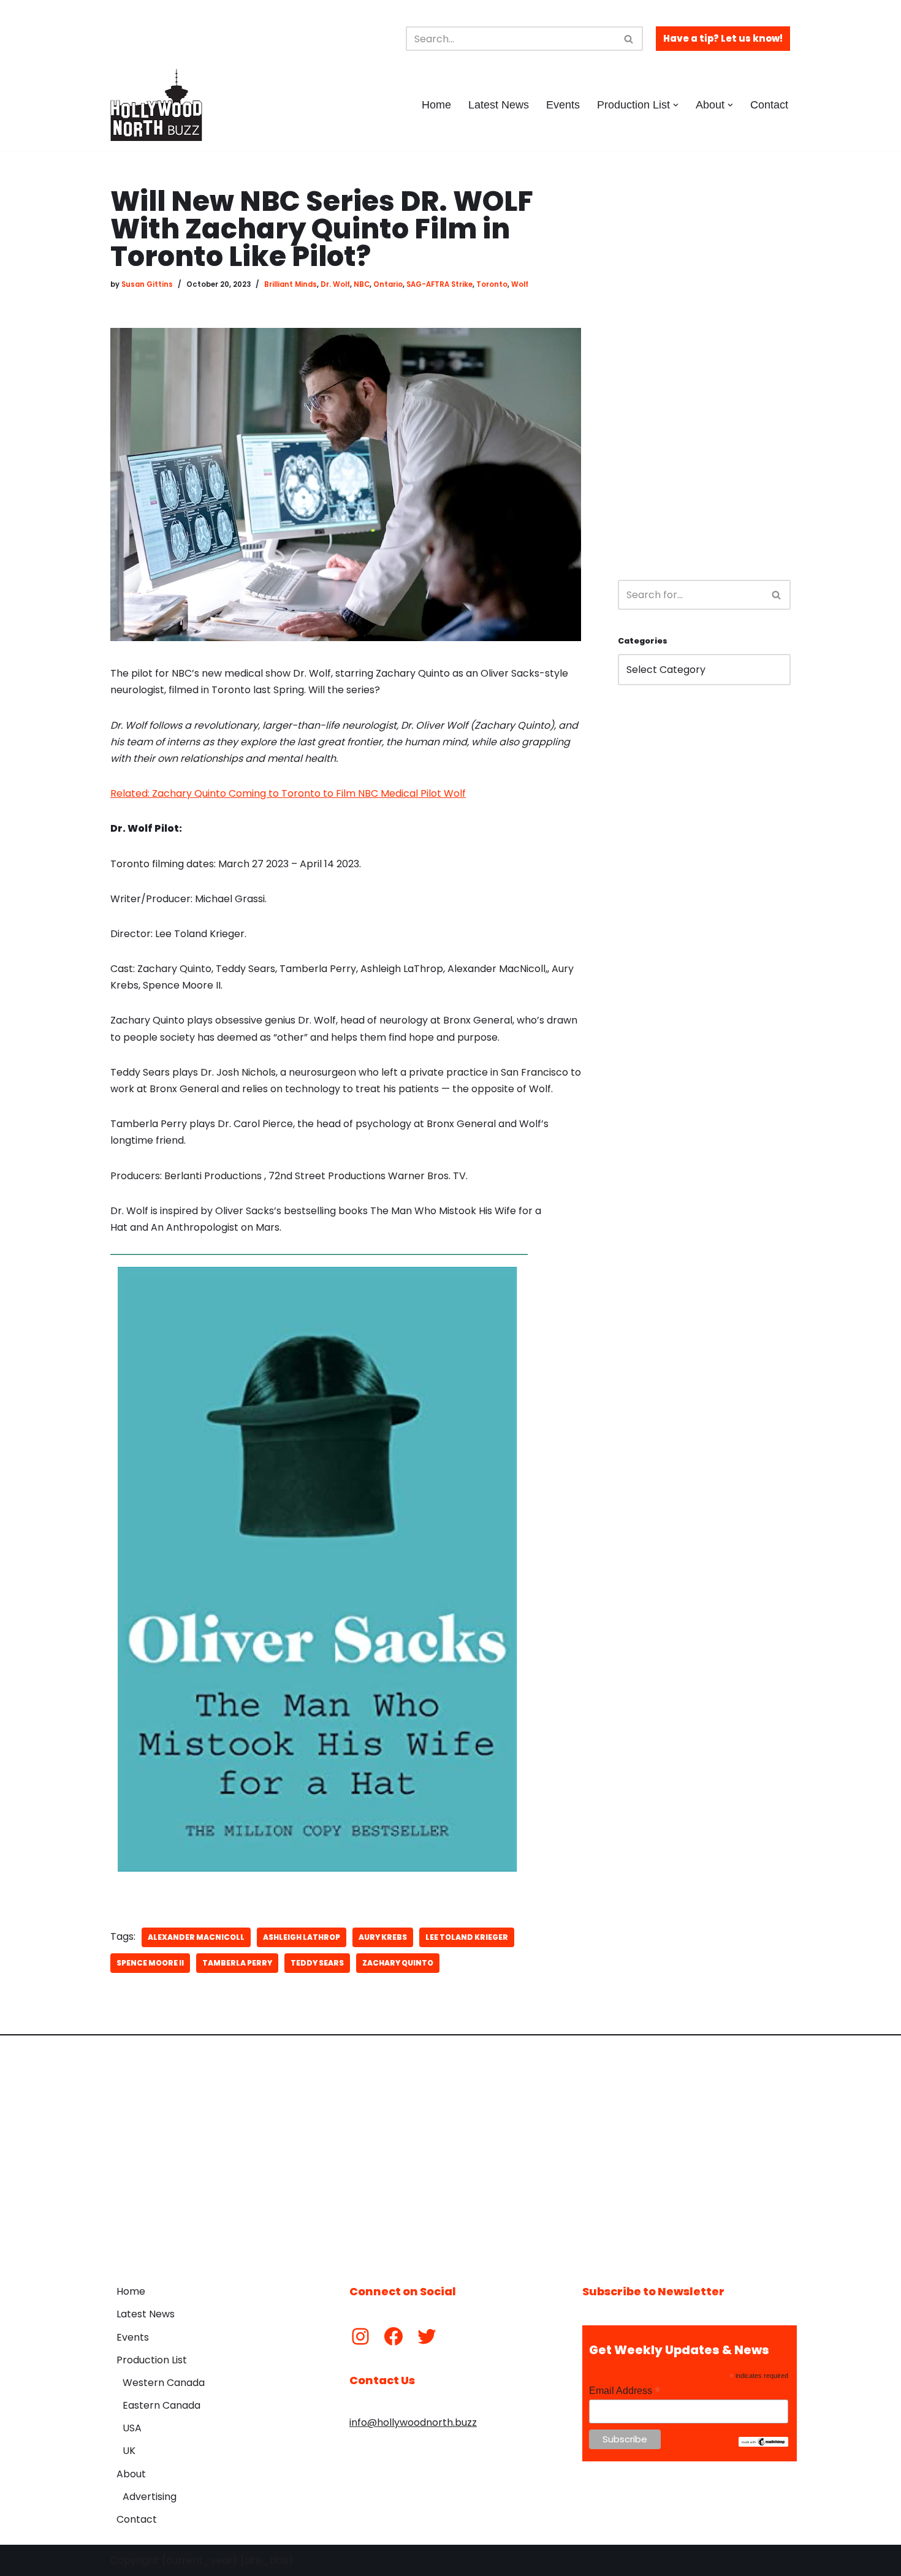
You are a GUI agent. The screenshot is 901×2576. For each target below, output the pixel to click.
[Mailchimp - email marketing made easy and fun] (763, 2444)
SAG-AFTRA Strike (439, 284)
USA (132, 2428)
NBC (362, 284)
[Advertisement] (704, 371)
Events (563, 105)
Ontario (388, 284)
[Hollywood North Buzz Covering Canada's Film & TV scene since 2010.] (156, 105)
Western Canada (164, 2383)
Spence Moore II (150, 1963)
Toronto (492, 284)
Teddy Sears (317, 1963)
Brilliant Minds (291, 284)
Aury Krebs (383, 1937)
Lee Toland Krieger (467, 1937)
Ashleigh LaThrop (302, 1937)
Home (436, 105)
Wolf (520, 284)
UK (129, 2451)
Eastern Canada (162, 2405)
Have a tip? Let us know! (723, 38)
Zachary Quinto (398, 1963)
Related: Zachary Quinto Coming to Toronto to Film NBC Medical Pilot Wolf (288, 793)
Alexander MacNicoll (196, 1937)
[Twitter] (427, 2336)
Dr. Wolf (335, 284)
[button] (676, 105)
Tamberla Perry (237, 1963)
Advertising (150, 2497)
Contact (769, 105)
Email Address (625, 2391)
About (131, 2474)
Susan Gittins (147, 284)
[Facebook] (393, 2336)
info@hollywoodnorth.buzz (413, 2422)
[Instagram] (360, 2336)
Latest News (499, 105)
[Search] (629, 39)
